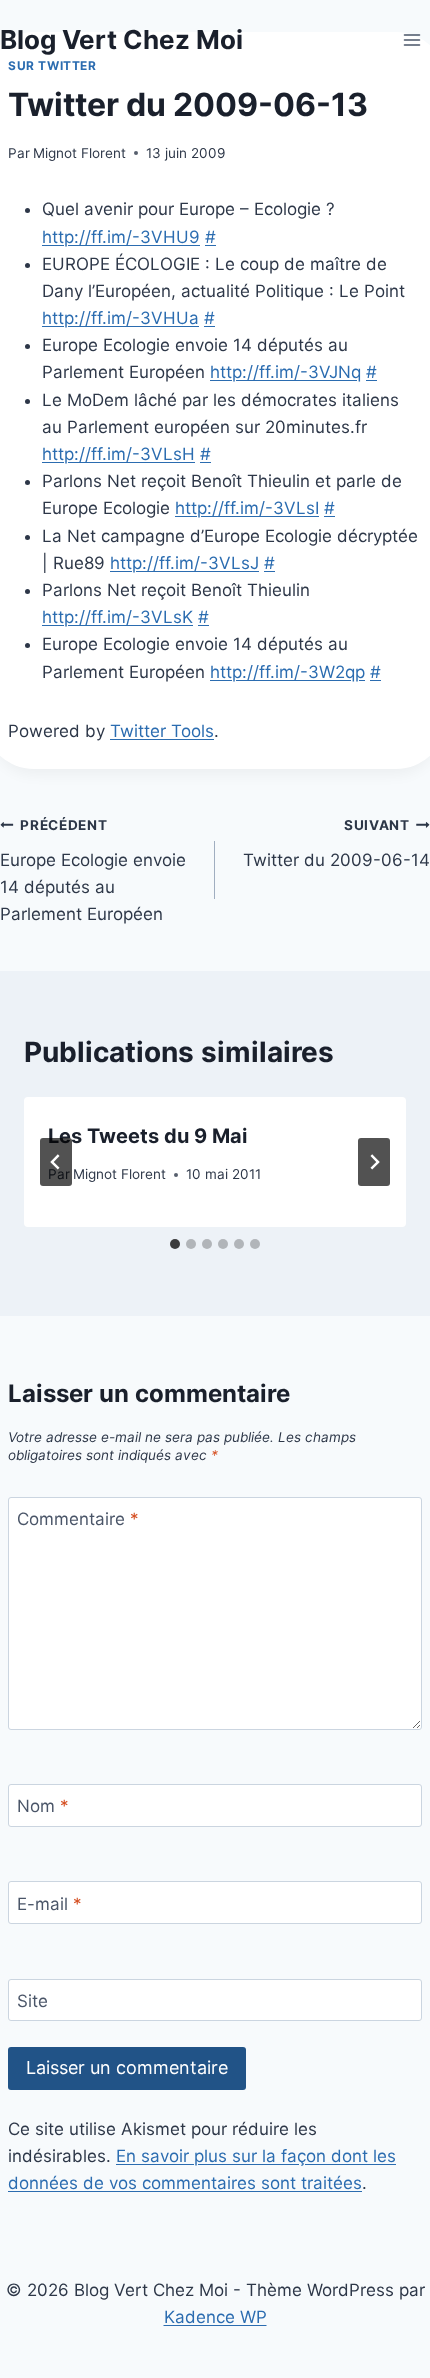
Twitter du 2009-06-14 (336, 843)
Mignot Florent (79, 153)
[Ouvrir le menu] (411, 39)
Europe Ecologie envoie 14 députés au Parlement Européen (93, 870)
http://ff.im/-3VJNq (285, 372)
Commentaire (78, 1519)
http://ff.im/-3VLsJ (184, 563)
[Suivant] (374, 1162)
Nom (43, 1806)
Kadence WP (215, 2317)
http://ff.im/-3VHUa (120, 318)
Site (32, 2001)
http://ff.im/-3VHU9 (121, 237)
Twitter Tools (162, 731)
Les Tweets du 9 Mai (147, 1136)
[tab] (175, 1244)
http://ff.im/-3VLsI (247, 508)
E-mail (49, 1904)
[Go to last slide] (56, 1162)
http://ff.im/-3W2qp (287, 672)
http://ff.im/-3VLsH (118, 454)
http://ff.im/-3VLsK (117, 617)
